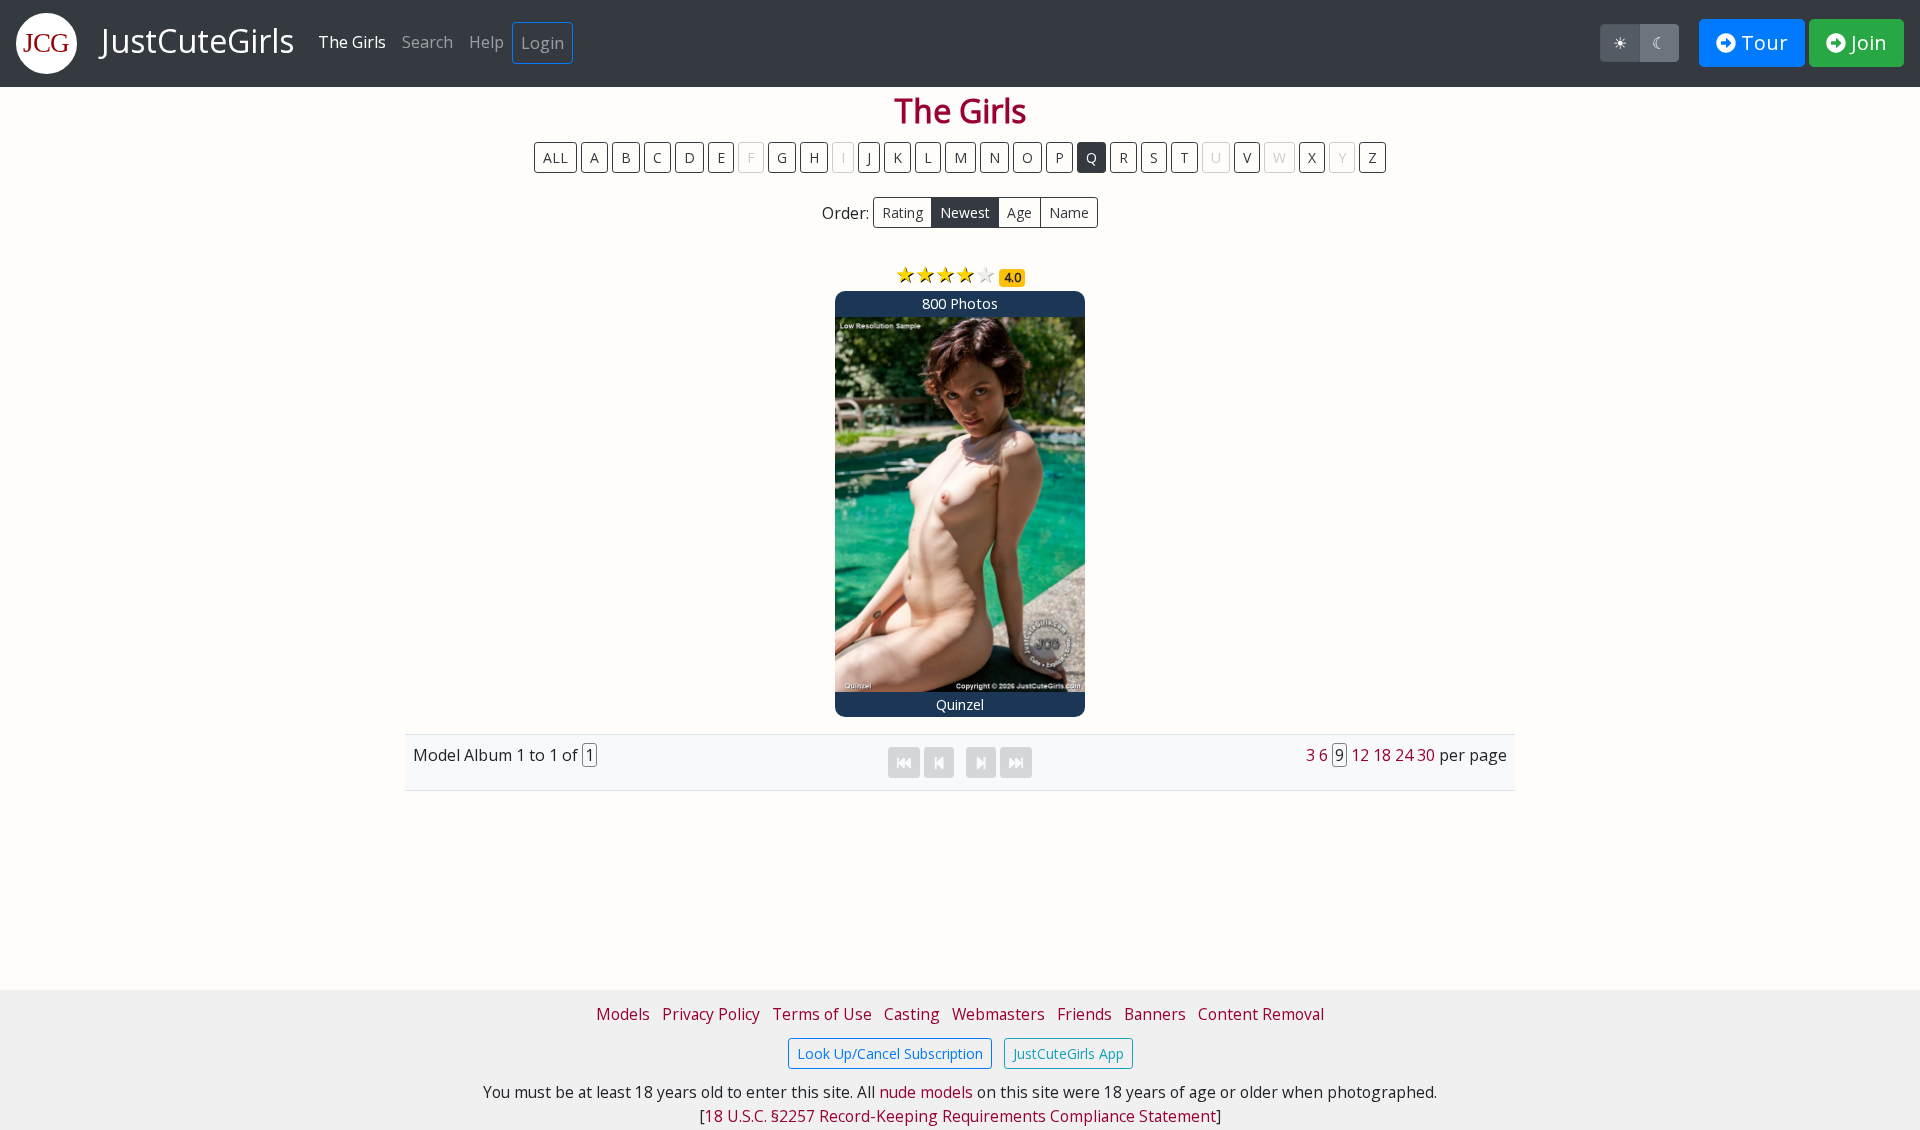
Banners (1155, 1014)
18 (1382, 755)
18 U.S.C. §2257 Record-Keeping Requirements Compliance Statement (960, 1116)
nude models (926, 1092)
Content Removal (1261, 1014)
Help (486, 42)
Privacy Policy (711, 1014)
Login (542, 43)
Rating (902, 212)
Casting (912, 1014)
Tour (1762, 42)
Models (623, 1014)
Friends (1084, 1014)
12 (1360, 755)
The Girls (352, 42)
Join (1866, 42)
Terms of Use (822, 1014)
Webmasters (998, 1014)
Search (427, 42)
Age (1019, 212)
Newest (965, 212)
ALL (555, 157)
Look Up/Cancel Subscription (890, 1053)
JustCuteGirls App (1068, 1053)
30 (1426, 755)
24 (1404, 755)
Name (1069, 212)
